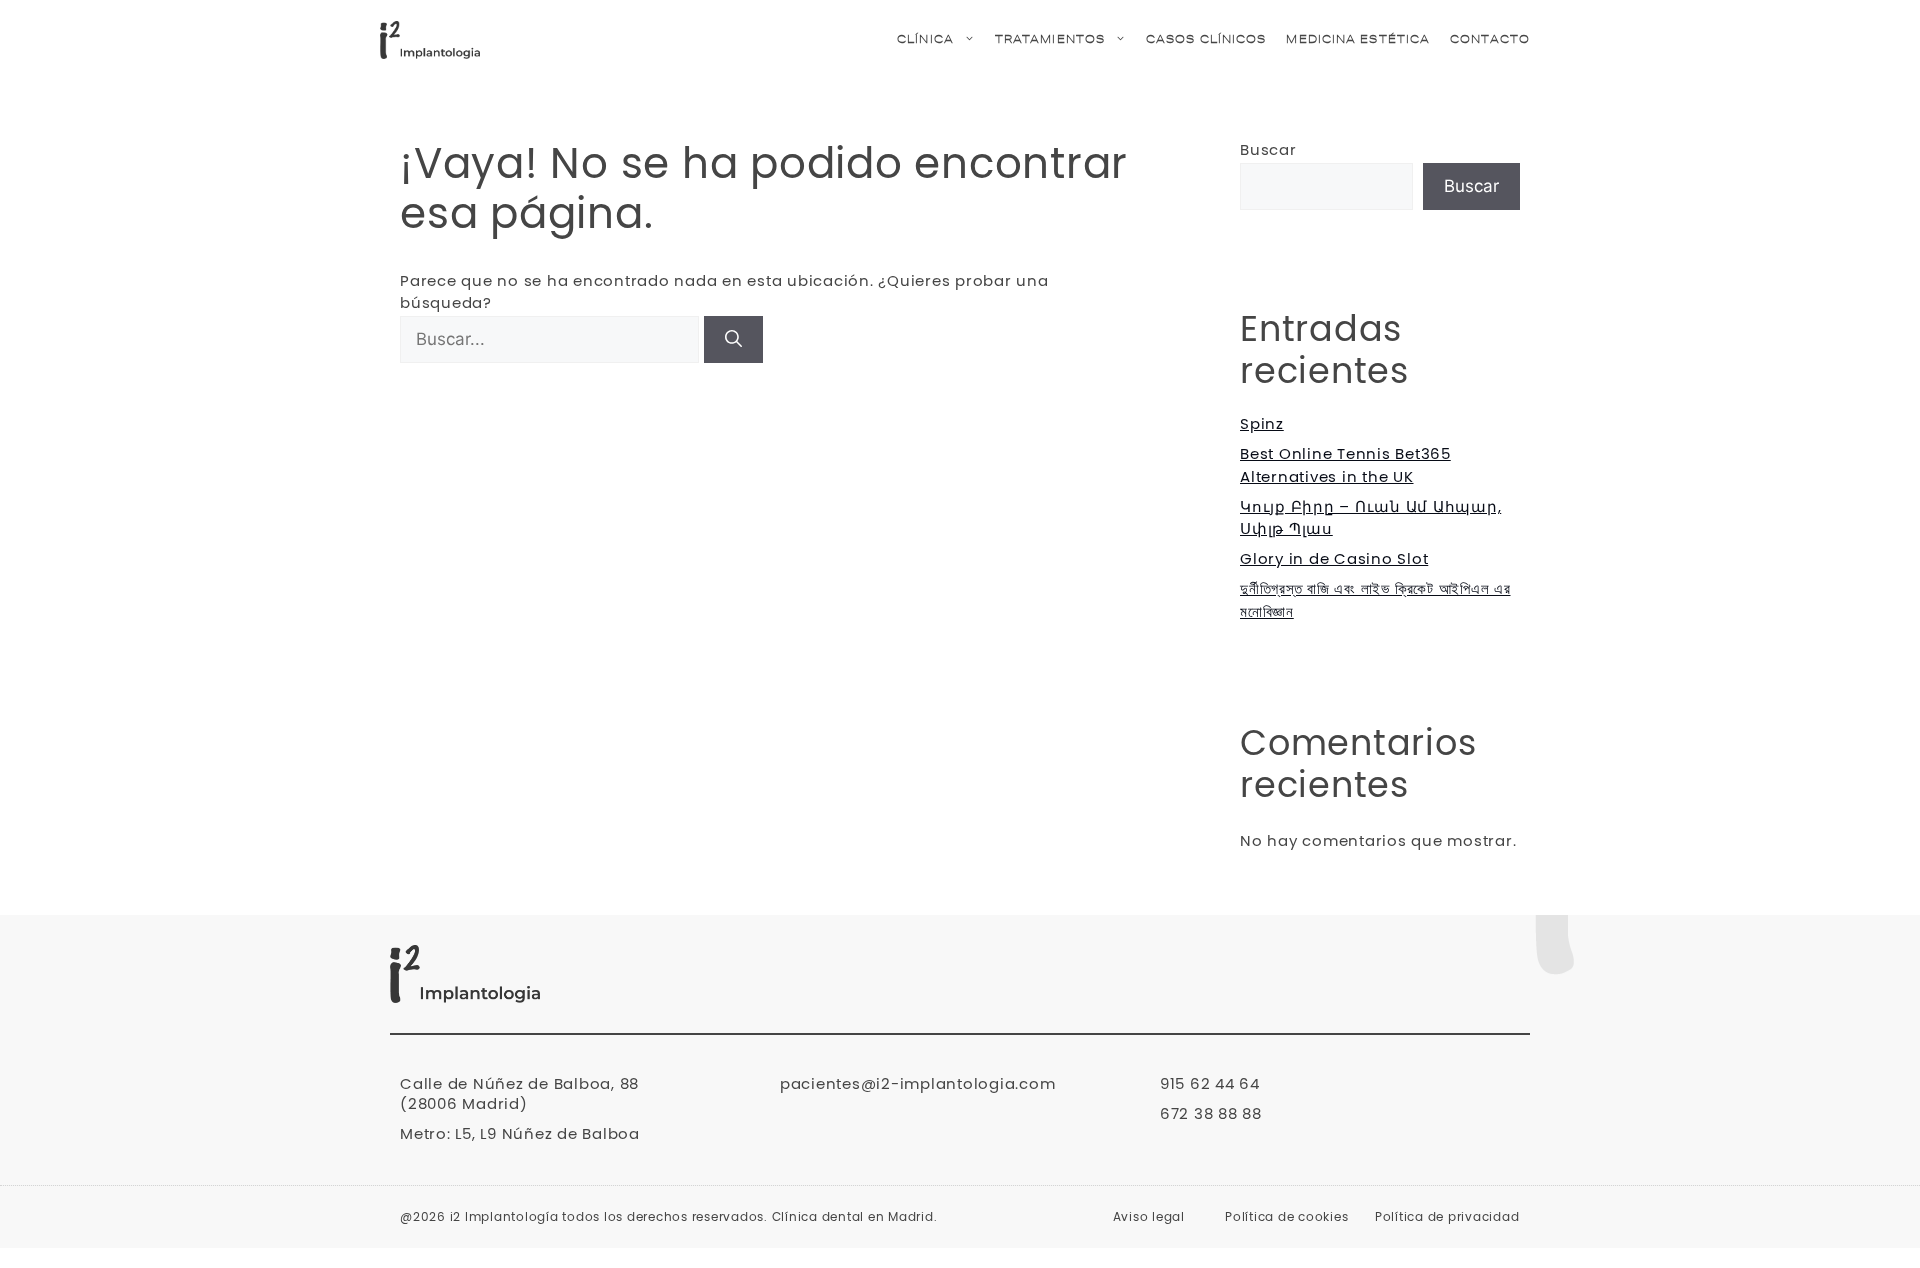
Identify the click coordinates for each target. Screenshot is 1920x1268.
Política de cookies (1286, 1217)
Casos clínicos (1206, 39)
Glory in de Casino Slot (1334, 559)
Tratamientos (1050, 39)
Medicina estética (1358, 39)
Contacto (1490, 39)
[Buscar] (733, 340)
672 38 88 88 (1211, 1114)
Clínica (925, 39)
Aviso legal (1149, 1217)
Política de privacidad (1447, 1217)
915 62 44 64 (1210, 1084)
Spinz (1262, 424)
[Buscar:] (552, 340)
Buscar (1268, 150)
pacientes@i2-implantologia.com (918, 1084)
